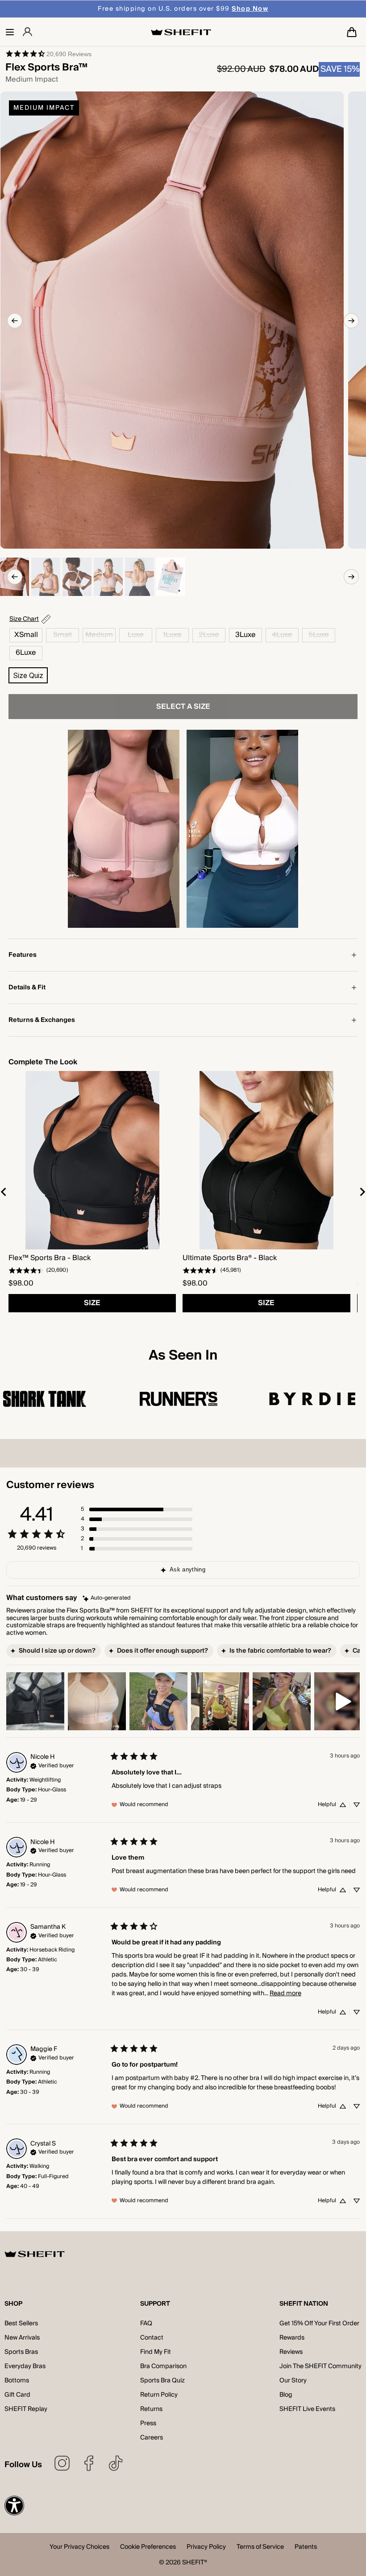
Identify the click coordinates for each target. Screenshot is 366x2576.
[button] (10, 32)
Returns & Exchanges (42, 1020)
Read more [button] (285, 1993)
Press (148, 2423)
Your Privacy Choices (79, 2548)
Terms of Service (260, 2548)
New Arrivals (22, 2338)
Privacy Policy (206, 2548)
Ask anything (187, 1570)
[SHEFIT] (181, 32)
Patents (306, 2548)
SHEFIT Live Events (307, 2409)
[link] (48, 54)
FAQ (146, 2324)
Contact (152, 2338)
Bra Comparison (163, 2366)
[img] (107, 1598)
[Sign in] (27, 32)
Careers (152, 2438)
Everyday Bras (25, 2366)
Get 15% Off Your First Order (319, 2324)
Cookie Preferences (148, 2548)
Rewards (292, 2338)
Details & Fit (27, 988)
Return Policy (159, 2395)
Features (23, 955)
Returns (151, 2409)
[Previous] (15, 321)
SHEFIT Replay (26, 2409)
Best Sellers (21, 2324)
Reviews (291, 2352)
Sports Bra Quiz (162, 2381)
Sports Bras (21, 2352)
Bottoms (17, 2381)
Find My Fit (156, 2352)
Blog (286, 2395)
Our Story (293, 2381)
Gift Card (17, 2395)
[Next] (351, 321)
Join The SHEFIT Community (320, 2366)
